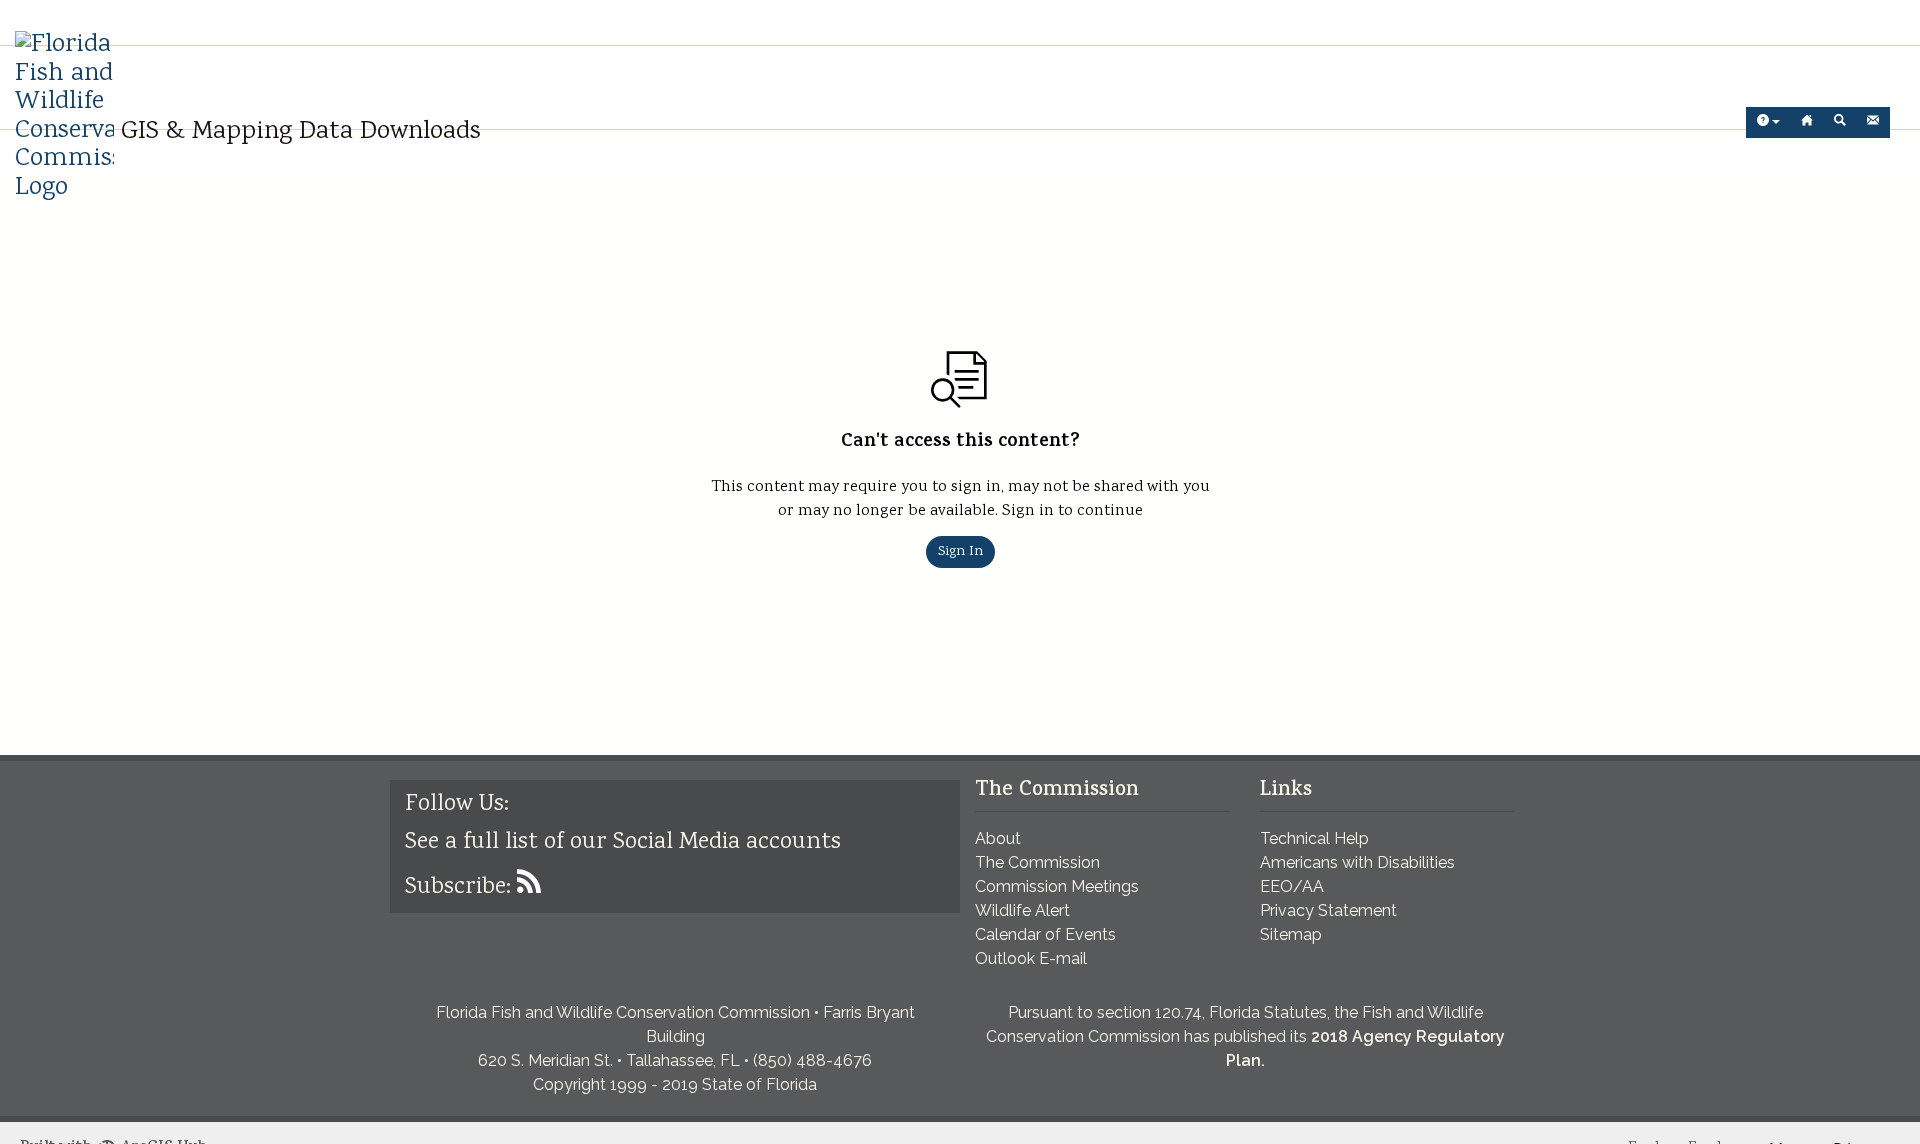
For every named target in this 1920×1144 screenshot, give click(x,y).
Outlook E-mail (1031, 958)
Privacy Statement (1328, 910)
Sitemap (1291, 934)
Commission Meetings (1057, 886)
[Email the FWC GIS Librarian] (1873, 122)
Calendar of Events (1045, 934)
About (998, 838)
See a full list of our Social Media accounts (623, 842)
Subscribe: (461, 887)
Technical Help (1314, 838)
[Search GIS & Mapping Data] (1840, 122)
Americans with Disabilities (1357, 862)
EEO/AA (1292, 886)
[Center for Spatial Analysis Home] (1807, 122)
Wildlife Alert (1022, 910)
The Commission (1037, 862)
